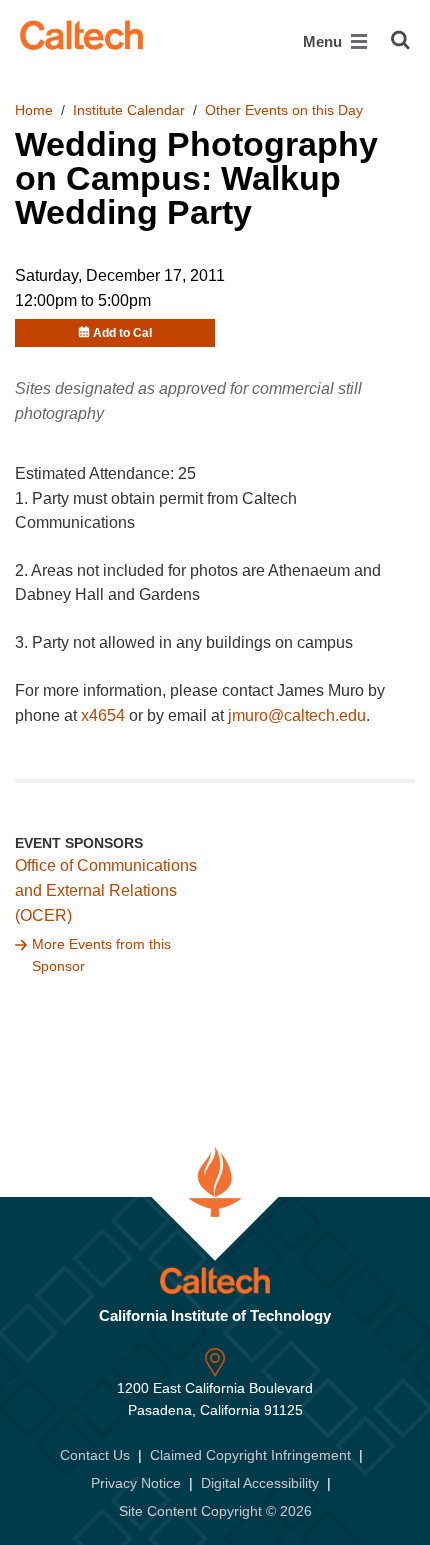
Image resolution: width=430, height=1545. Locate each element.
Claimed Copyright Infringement (250, 1455)
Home (34, 110)
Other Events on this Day (284, 110)
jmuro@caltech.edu (297, 715)
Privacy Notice (136, 1483)
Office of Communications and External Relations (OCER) (106, 890)
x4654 (103, 715)
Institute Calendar (129, 110)
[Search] (400, 40)
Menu (324, 41)
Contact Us (95, 1455)
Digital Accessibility (260, 1483)
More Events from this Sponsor (101, 955)
